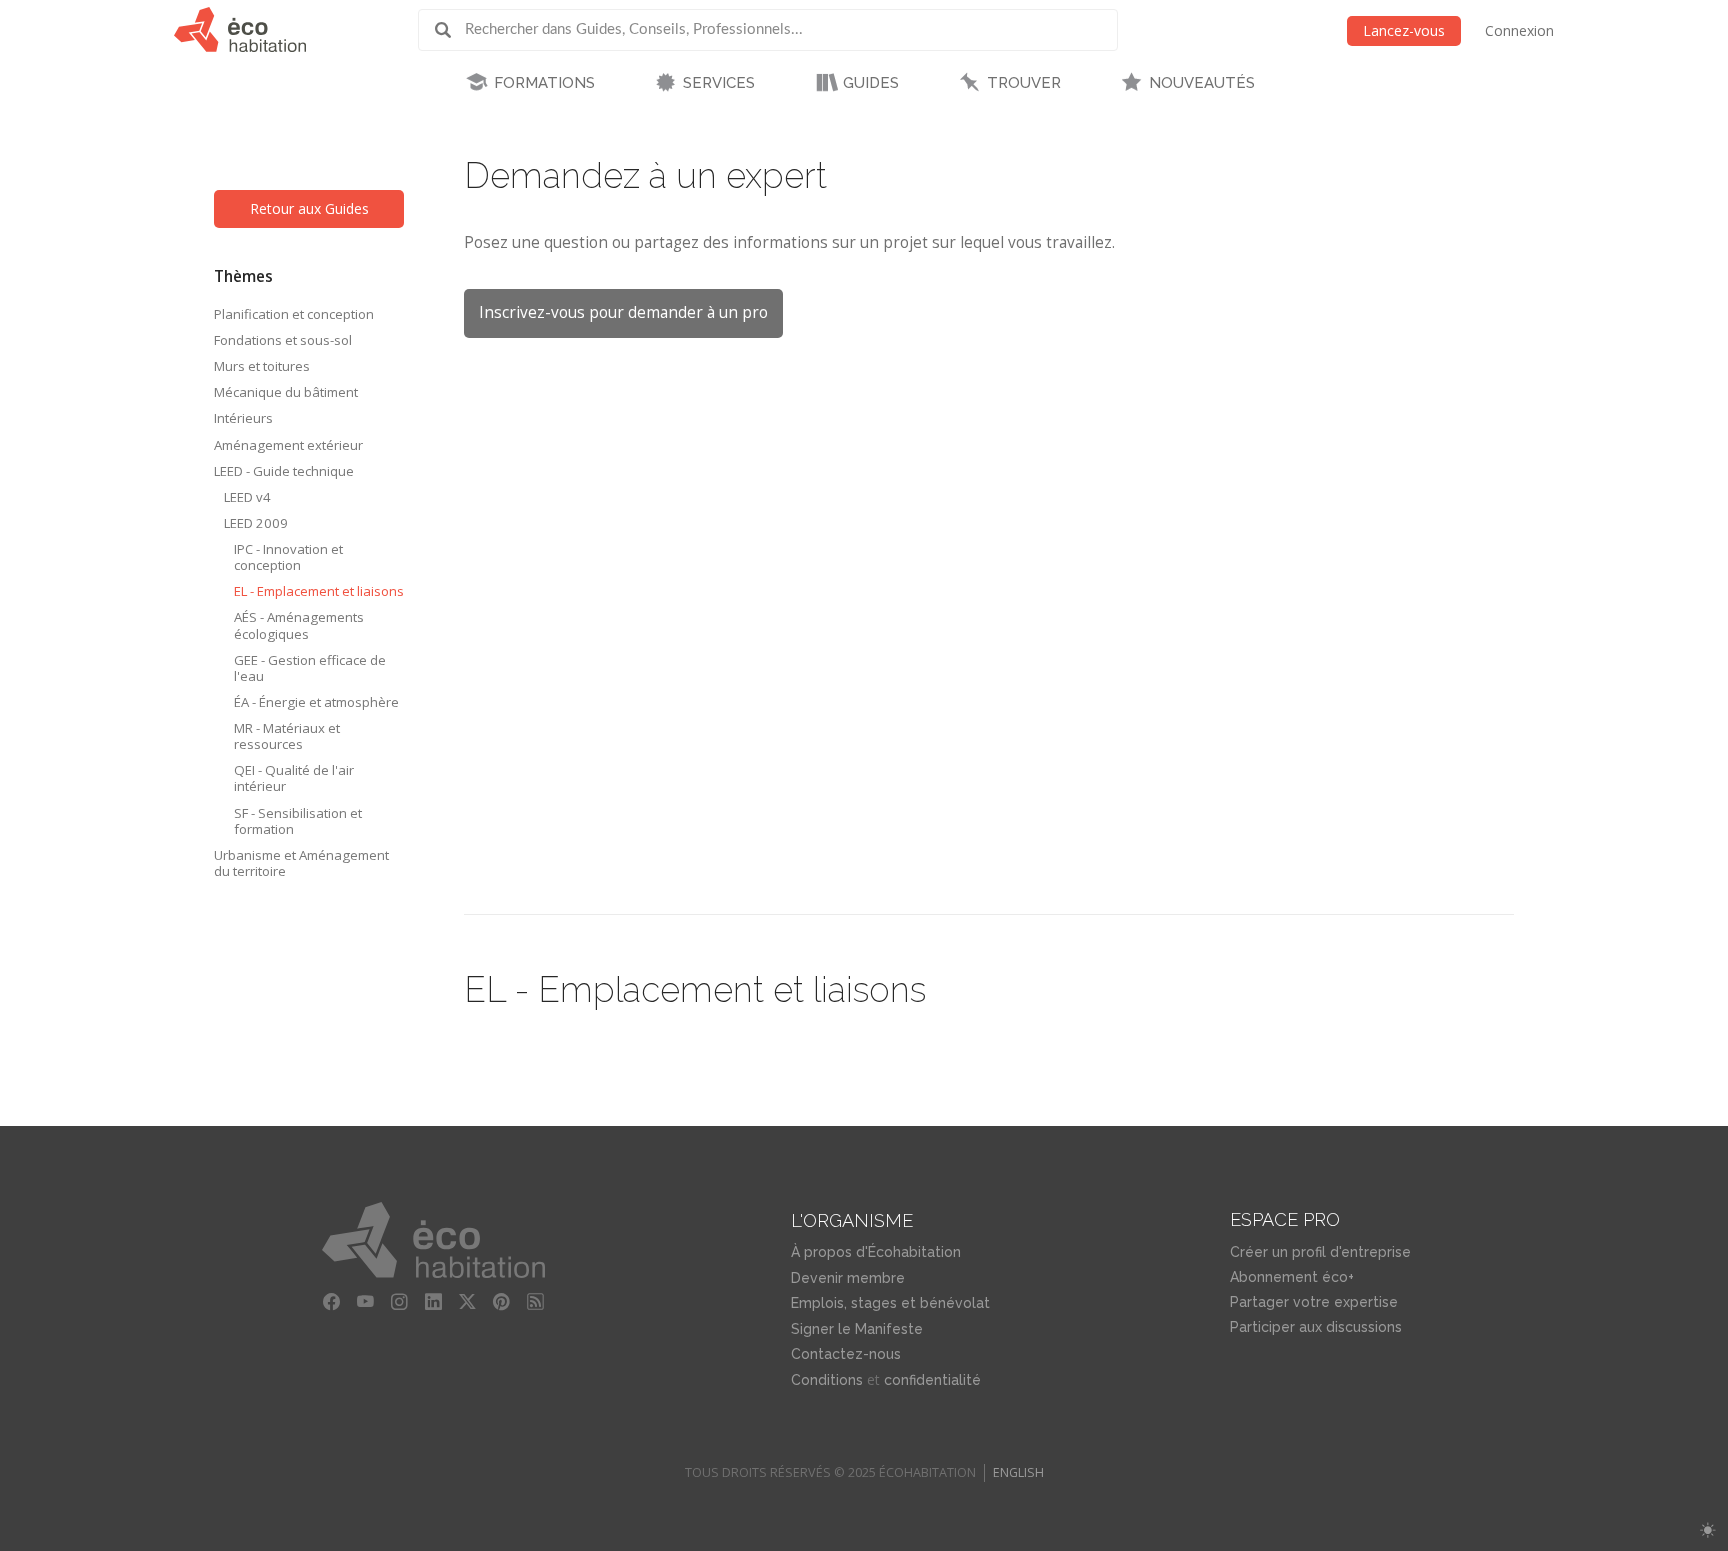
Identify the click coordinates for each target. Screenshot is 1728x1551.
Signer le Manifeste (857, 1329)
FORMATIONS (544, 83)
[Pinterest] (502, 1302)
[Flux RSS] (536, 1302)
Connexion (1519, 30)
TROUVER (1024, 83)
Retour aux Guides (309, 208)
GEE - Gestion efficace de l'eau (310, 668)
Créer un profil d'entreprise (1320, 1252)
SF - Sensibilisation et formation (298, 821)
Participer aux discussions (1316, 1327)
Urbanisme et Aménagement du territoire (301, 863)
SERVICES (719, 83)
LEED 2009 (256, 523)
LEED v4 (247, 497)
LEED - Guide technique (284, 471)
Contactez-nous (846, 1354)
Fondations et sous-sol (283, 340)
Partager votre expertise (1314, 1302)
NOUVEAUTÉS (1202, 83)
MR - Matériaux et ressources (287, 736)
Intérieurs (243, 418)
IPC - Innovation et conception (288, 557)
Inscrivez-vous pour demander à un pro (623, 312)
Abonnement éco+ (1292, 1277)
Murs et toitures (262, 366)
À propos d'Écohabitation (876, 1252)
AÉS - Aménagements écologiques (299, 625)
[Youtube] (366, 1302)
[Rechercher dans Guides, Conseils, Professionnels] (450, 30)
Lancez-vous (1404, 30)
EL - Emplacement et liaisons (319, 591)
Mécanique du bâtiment (286, 392)
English (1018, 1472)
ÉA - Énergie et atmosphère (316, 702)
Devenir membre (848, 1278)
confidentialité (932, 1380)
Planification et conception (294, 314)
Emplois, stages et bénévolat (890, 1303)
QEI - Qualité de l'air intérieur (294, 778)
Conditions (827, 1380)
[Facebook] (332, 1302)
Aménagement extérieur (288, 445)
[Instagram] (400, 1302)
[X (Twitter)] (468, 1302)
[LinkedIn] (434, 1302)
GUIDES (871, 83)
